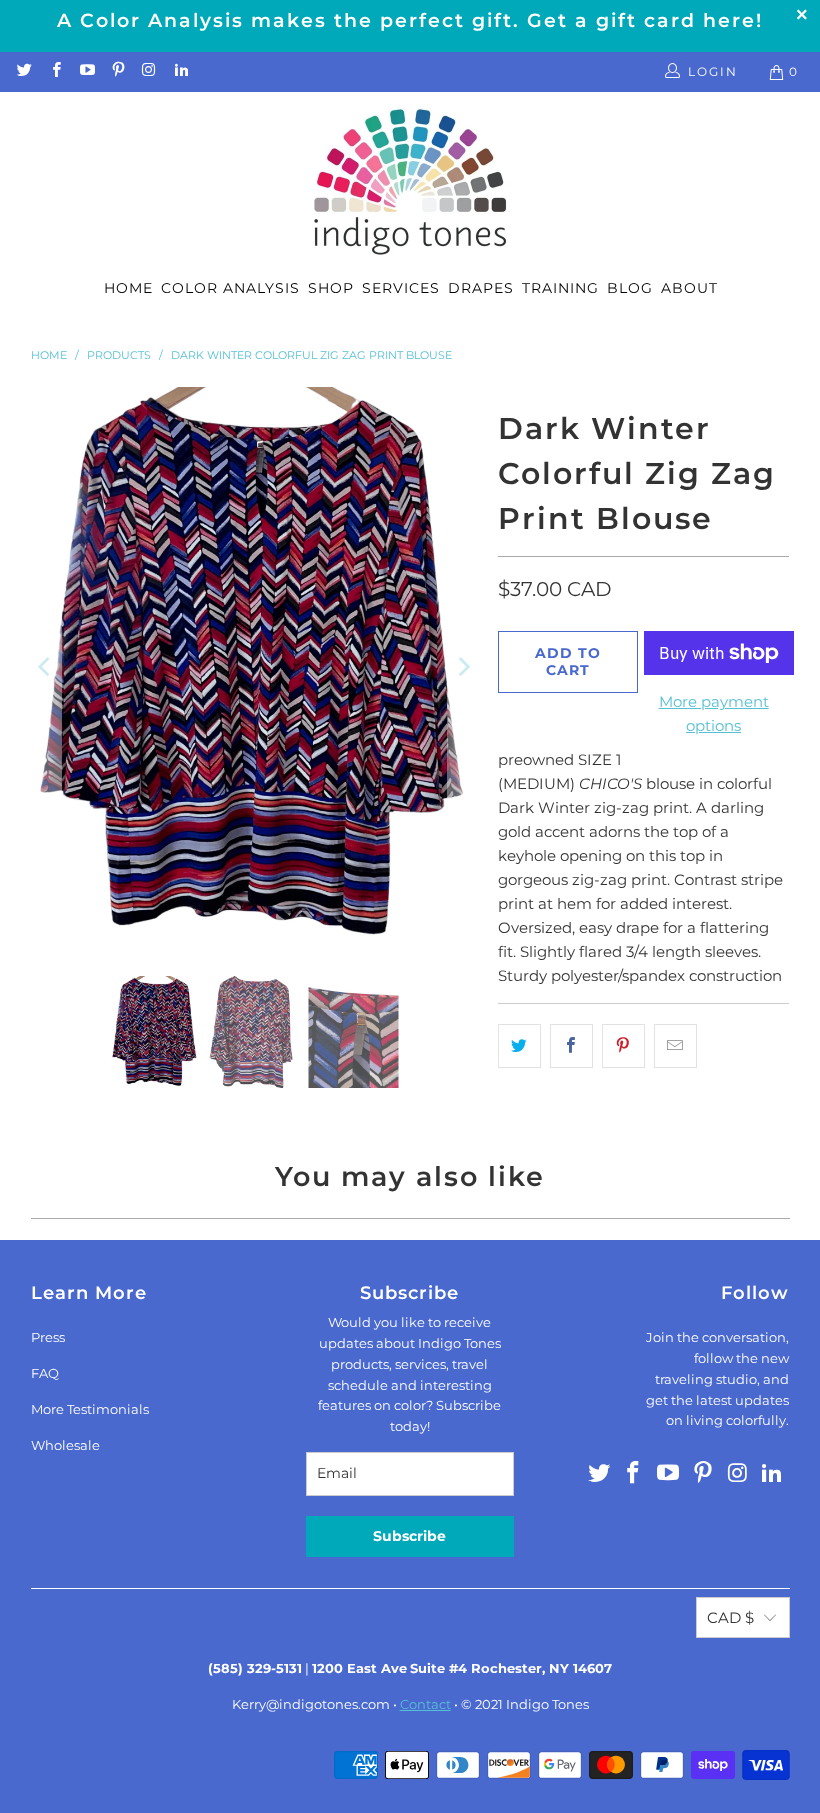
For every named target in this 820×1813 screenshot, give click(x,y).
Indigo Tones (547, 1704)
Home (128, 288)
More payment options (714, 713)
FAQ (45, 1373)
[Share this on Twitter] (519, 1046)
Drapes (481, 288)
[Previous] (46, 666)
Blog (630, 288)
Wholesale (65, 1445)
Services (401, 288)
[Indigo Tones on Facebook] (54, 71)
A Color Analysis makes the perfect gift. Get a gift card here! (410, 20)
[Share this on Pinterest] (623, 1046)
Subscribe (409, 1536)
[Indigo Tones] (410, 183)
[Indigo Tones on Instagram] (148, 71)
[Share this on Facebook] (571, 1046)
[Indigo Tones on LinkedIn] (179, 71)
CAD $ (730, 1617)
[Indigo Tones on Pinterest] (117, 71)
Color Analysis (230, 288)
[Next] (463, 666)
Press (48, 1337)
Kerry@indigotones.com (311, 1704)
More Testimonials (90, 1409)
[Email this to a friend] (675, 1046)
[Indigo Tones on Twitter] (23, 71)
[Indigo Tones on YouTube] (86, 71)
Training (560, 288)
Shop (331, 288)
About (689, 288)
